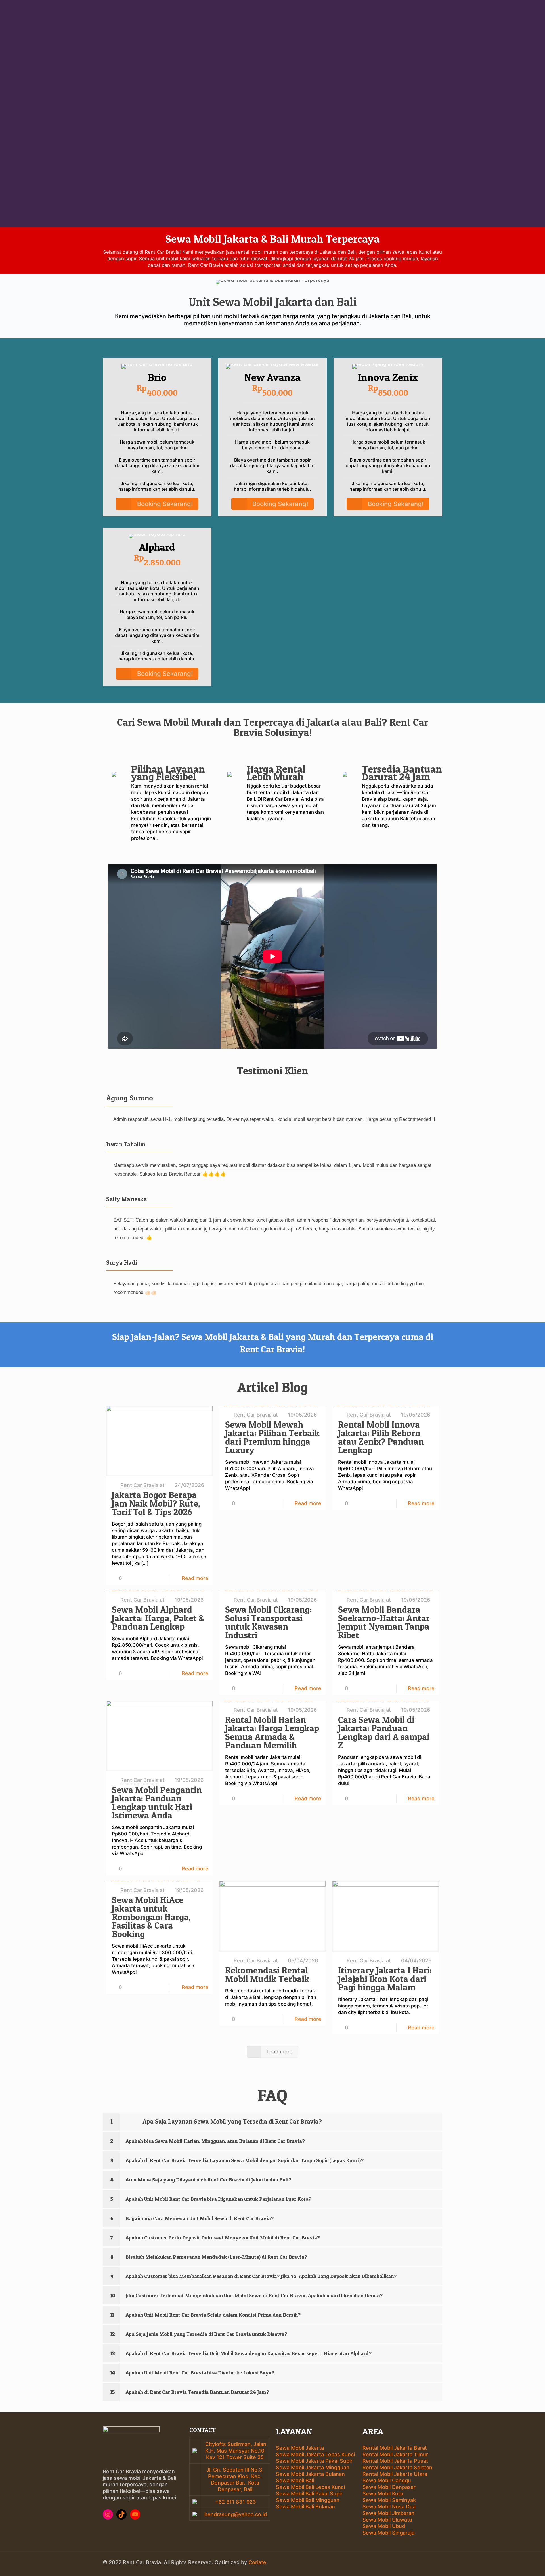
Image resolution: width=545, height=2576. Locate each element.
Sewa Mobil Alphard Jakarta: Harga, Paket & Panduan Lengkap (158, 1618)
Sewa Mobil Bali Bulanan (305, 2507)
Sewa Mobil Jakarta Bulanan (310, 2474)
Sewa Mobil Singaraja (388, 2533)
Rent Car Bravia (139, 1485)
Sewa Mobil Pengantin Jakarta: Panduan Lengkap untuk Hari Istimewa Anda (157, 1803)
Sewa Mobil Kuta (383, 2494)
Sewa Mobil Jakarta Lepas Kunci (315, 2454)
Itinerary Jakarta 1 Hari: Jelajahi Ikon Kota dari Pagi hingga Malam (385, 1979)
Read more (195, 1578)
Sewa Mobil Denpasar (389, 2487)
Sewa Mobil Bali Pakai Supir (309, 2494)
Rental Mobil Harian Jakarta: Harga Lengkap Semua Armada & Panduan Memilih (272, 1732)
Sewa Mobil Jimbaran (388, 2513)
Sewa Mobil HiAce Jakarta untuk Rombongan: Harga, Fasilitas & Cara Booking (151, 1917)
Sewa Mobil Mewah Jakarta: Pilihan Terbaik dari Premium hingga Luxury (272, 1437)
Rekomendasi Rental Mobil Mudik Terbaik (267, 1975)
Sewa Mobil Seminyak (389, 2500)
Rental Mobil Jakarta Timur (395, 2454)
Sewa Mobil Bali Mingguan (308, 2500)
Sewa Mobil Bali (295, 2480)
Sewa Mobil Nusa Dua (389, 2507)
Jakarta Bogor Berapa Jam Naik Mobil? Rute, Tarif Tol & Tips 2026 (156, 1503)
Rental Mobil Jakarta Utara (395, 2474)
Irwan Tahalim (126, 1144)
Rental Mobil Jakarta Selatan (397, 2467)
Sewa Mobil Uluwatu (387, 2520)
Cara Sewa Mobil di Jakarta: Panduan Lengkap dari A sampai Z (384, 1732)
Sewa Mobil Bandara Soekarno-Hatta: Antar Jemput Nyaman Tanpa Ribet (384, 1622)
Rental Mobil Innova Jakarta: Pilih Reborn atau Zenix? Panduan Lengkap (381, 1437)
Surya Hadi (121, 1263)
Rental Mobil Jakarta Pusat (395, 2461)
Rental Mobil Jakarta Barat (395, 2448)
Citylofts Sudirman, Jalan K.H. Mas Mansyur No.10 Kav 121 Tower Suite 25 (236, 2451)
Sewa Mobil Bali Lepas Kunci (310, 2487)
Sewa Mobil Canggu (387, 2480)
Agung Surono (130, 1098)
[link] (272, 2122)
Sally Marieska (127, 1199)
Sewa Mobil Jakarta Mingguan (313, 2467)
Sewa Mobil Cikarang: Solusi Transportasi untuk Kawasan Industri (268, 1622)
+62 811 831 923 (235, 2502)
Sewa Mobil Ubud (384, 2526)
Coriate (257, 2562)
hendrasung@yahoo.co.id (235, 2514)
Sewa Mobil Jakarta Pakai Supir (314, 2461)
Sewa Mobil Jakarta (300, 2448)
